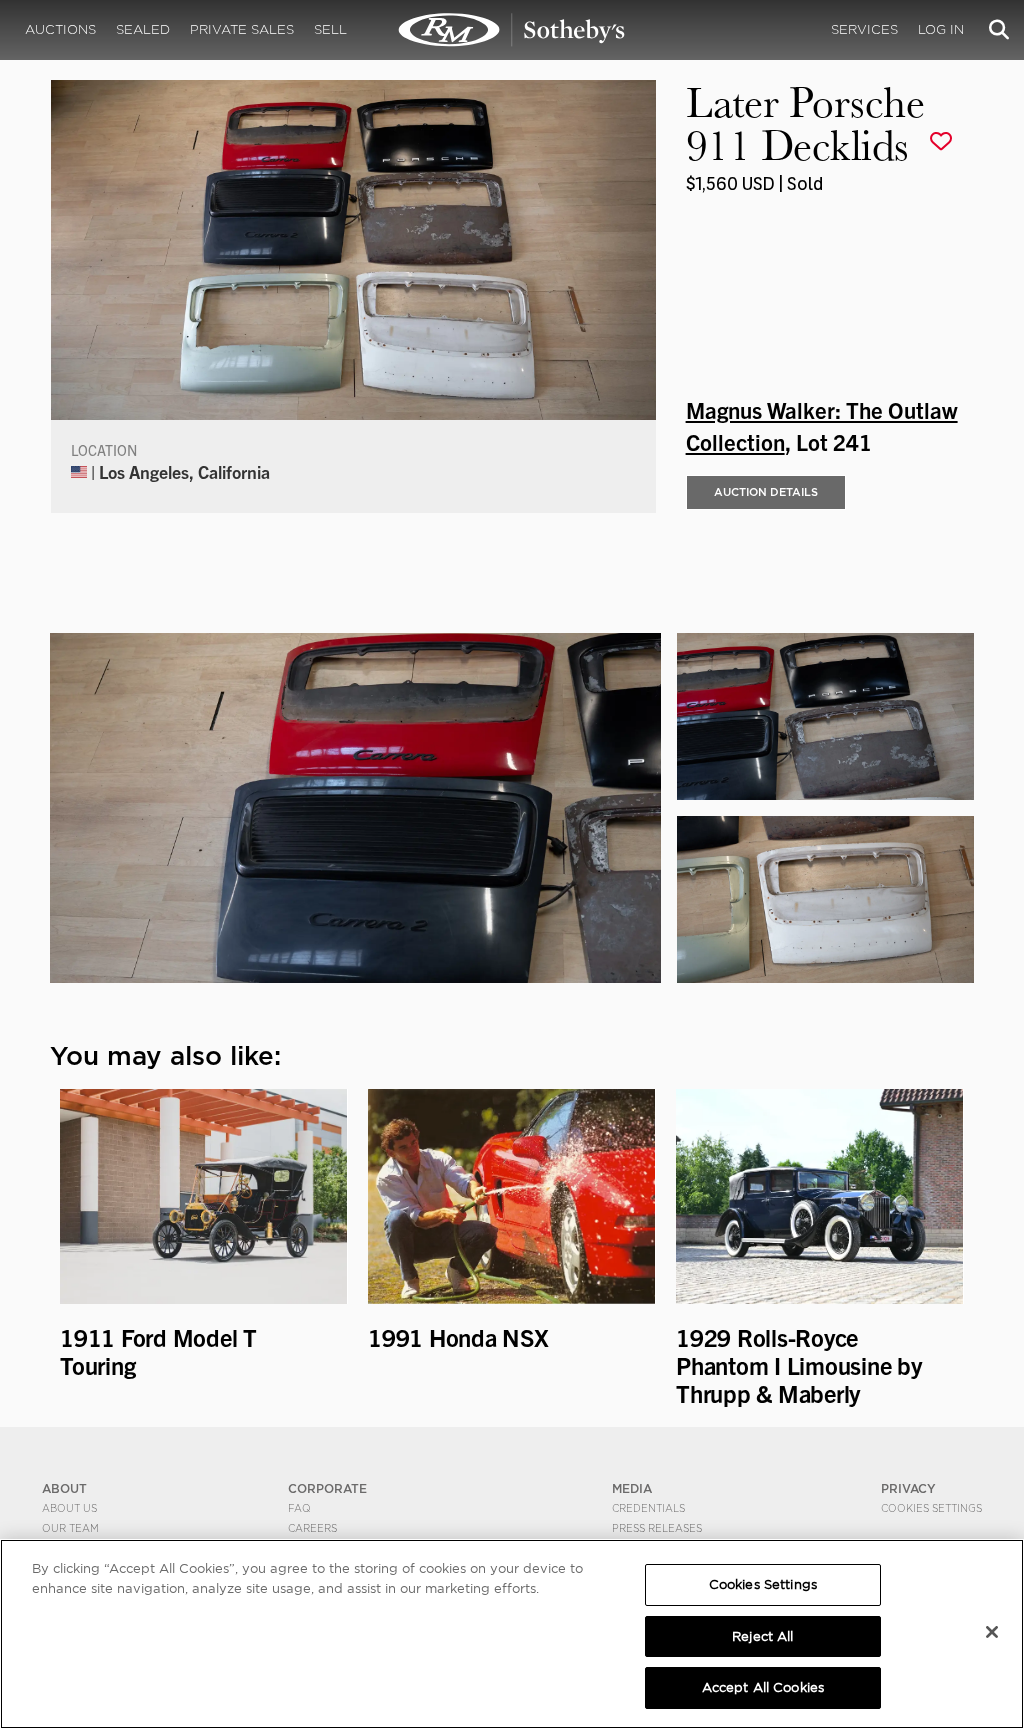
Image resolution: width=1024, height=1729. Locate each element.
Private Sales (242, 29)
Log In (941, 29)
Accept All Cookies (763, 1687)
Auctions (60, 29)
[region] (512, 1634)
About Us (69, 1508)
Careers (312, 1528)
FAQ (299, 1508)
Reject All (762, 1636)
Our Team (70, 1528)
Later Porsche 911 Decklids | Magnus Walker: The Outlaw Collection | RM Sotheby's (512, 30)
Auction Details (766, 492)
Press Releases (657, 1528)
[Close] (992, 1632)
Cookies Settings (931, 1508)
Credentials (648, 1508)
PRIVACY (908, 1488)
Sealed (143, 29)
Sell (330, 29)
